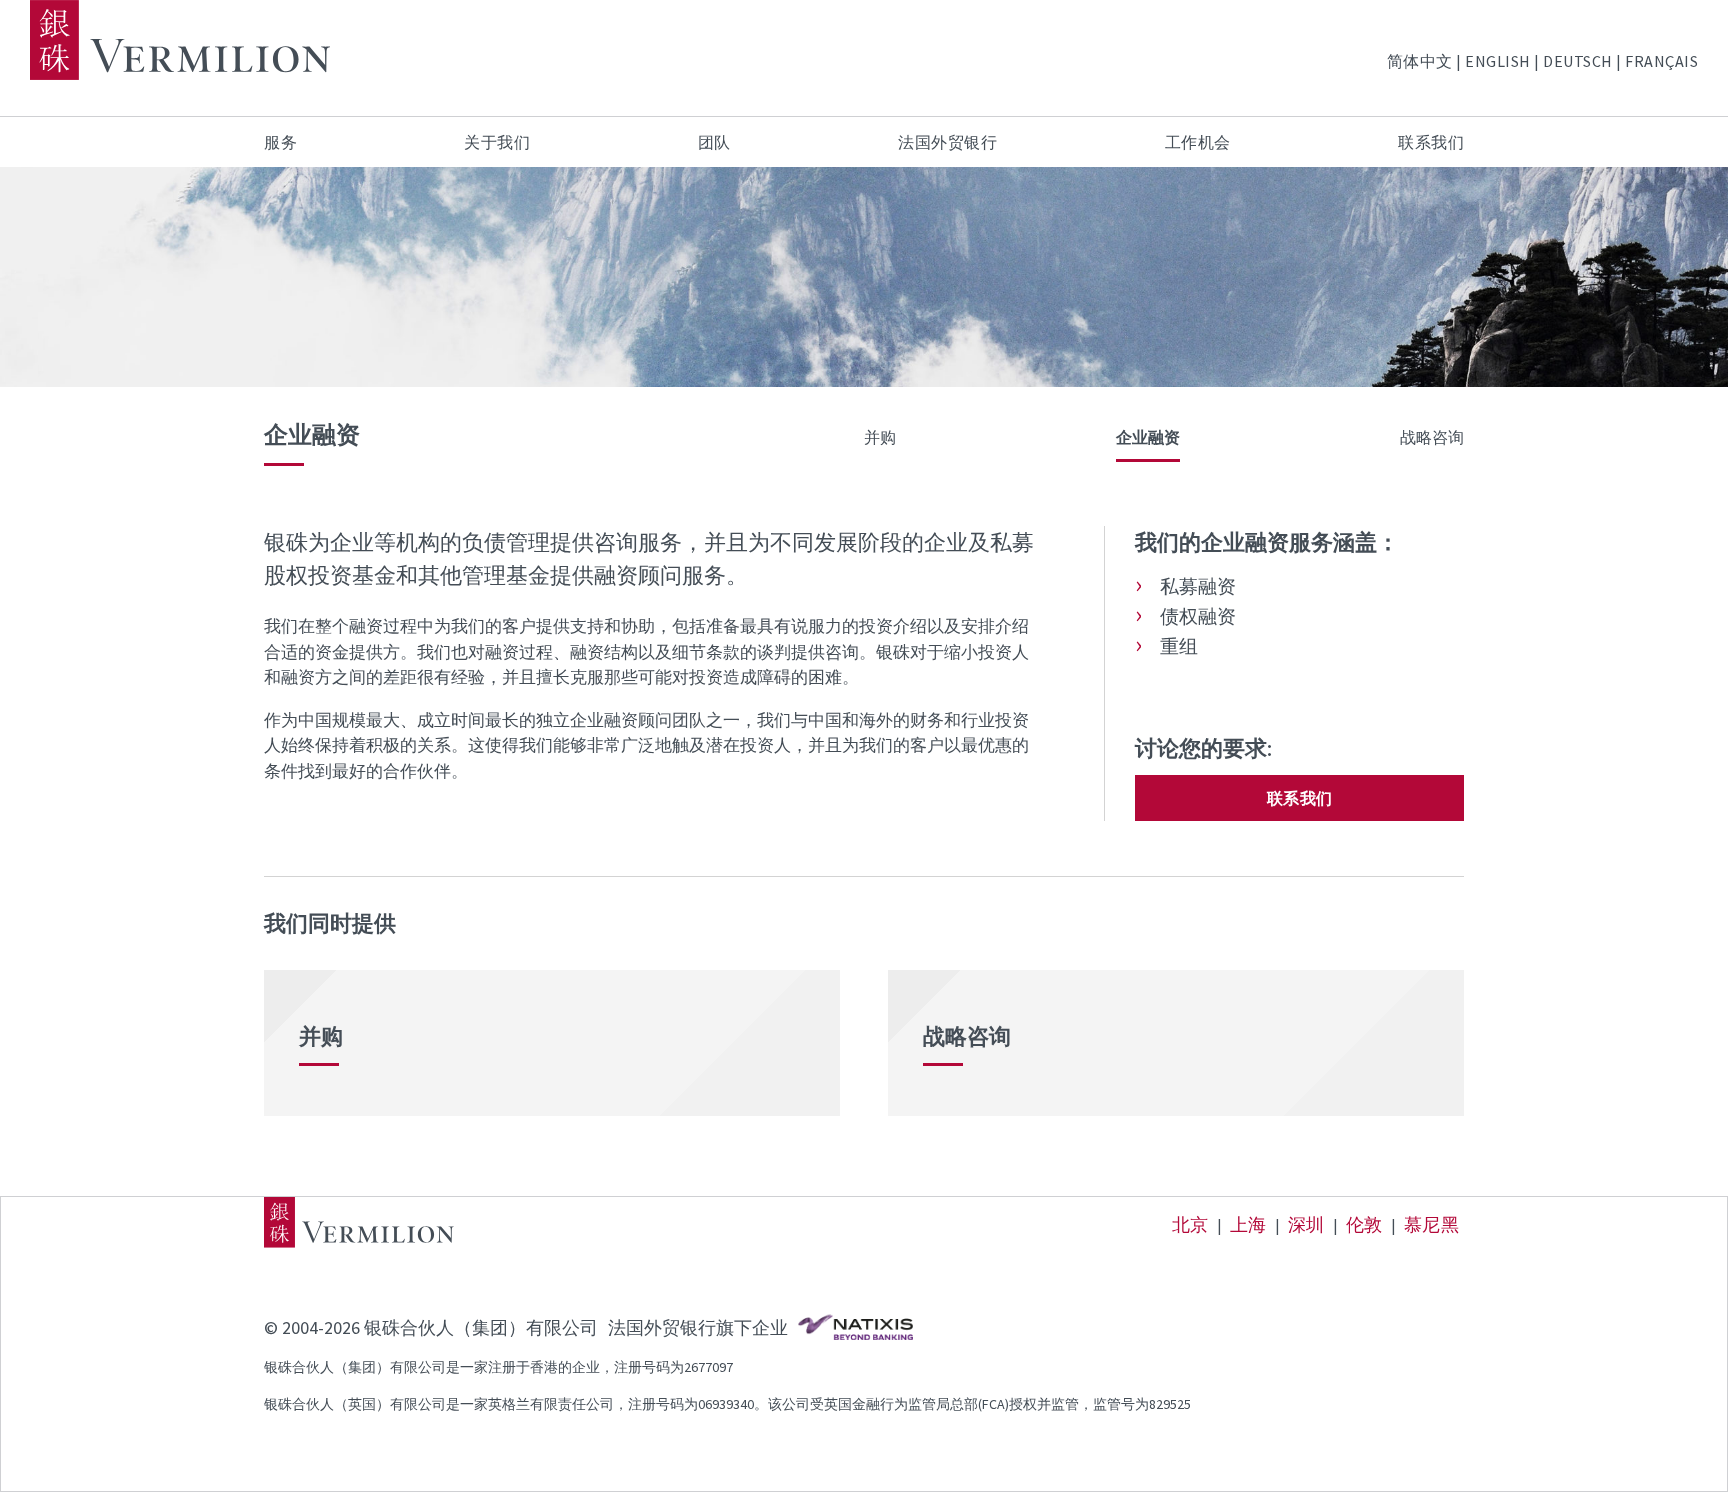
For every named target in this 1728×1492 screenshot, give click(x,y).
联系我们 (1431, 142)
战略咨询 (1432, 437)
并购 (880, 437)
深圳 (1306, 1224)
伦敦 (1364, 1224)
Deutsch (1578, 61)
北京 (1190, 1224)
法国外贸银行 (947, 142)
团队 (714, 142)
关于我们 (497, 142)
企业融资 (1148, 437)
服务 (280, 142)
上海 (1248, 1224)
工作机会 (1198, 142)
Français (1661, 61)
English (1498, 61)
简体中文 (1420, 61)
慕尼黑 (1432, 1224)
